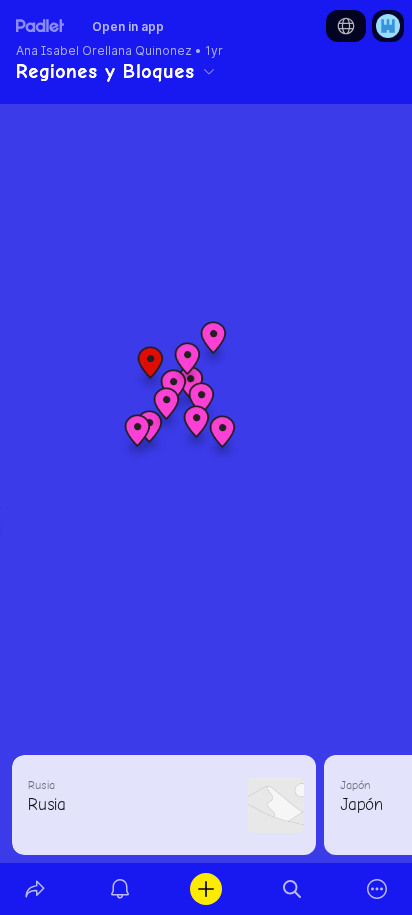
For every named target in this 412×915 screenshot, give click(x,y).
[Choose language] (346, 26)
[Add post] (206, 889)
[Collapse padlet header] (209, 71)
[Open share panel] (35, 889)
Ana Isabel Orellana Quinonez (104, 51)
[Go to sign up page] (388, 26)
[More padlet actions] (377, 889)
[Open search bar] (292, 889)
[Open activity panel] (121, 889)
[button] (151, 370)
